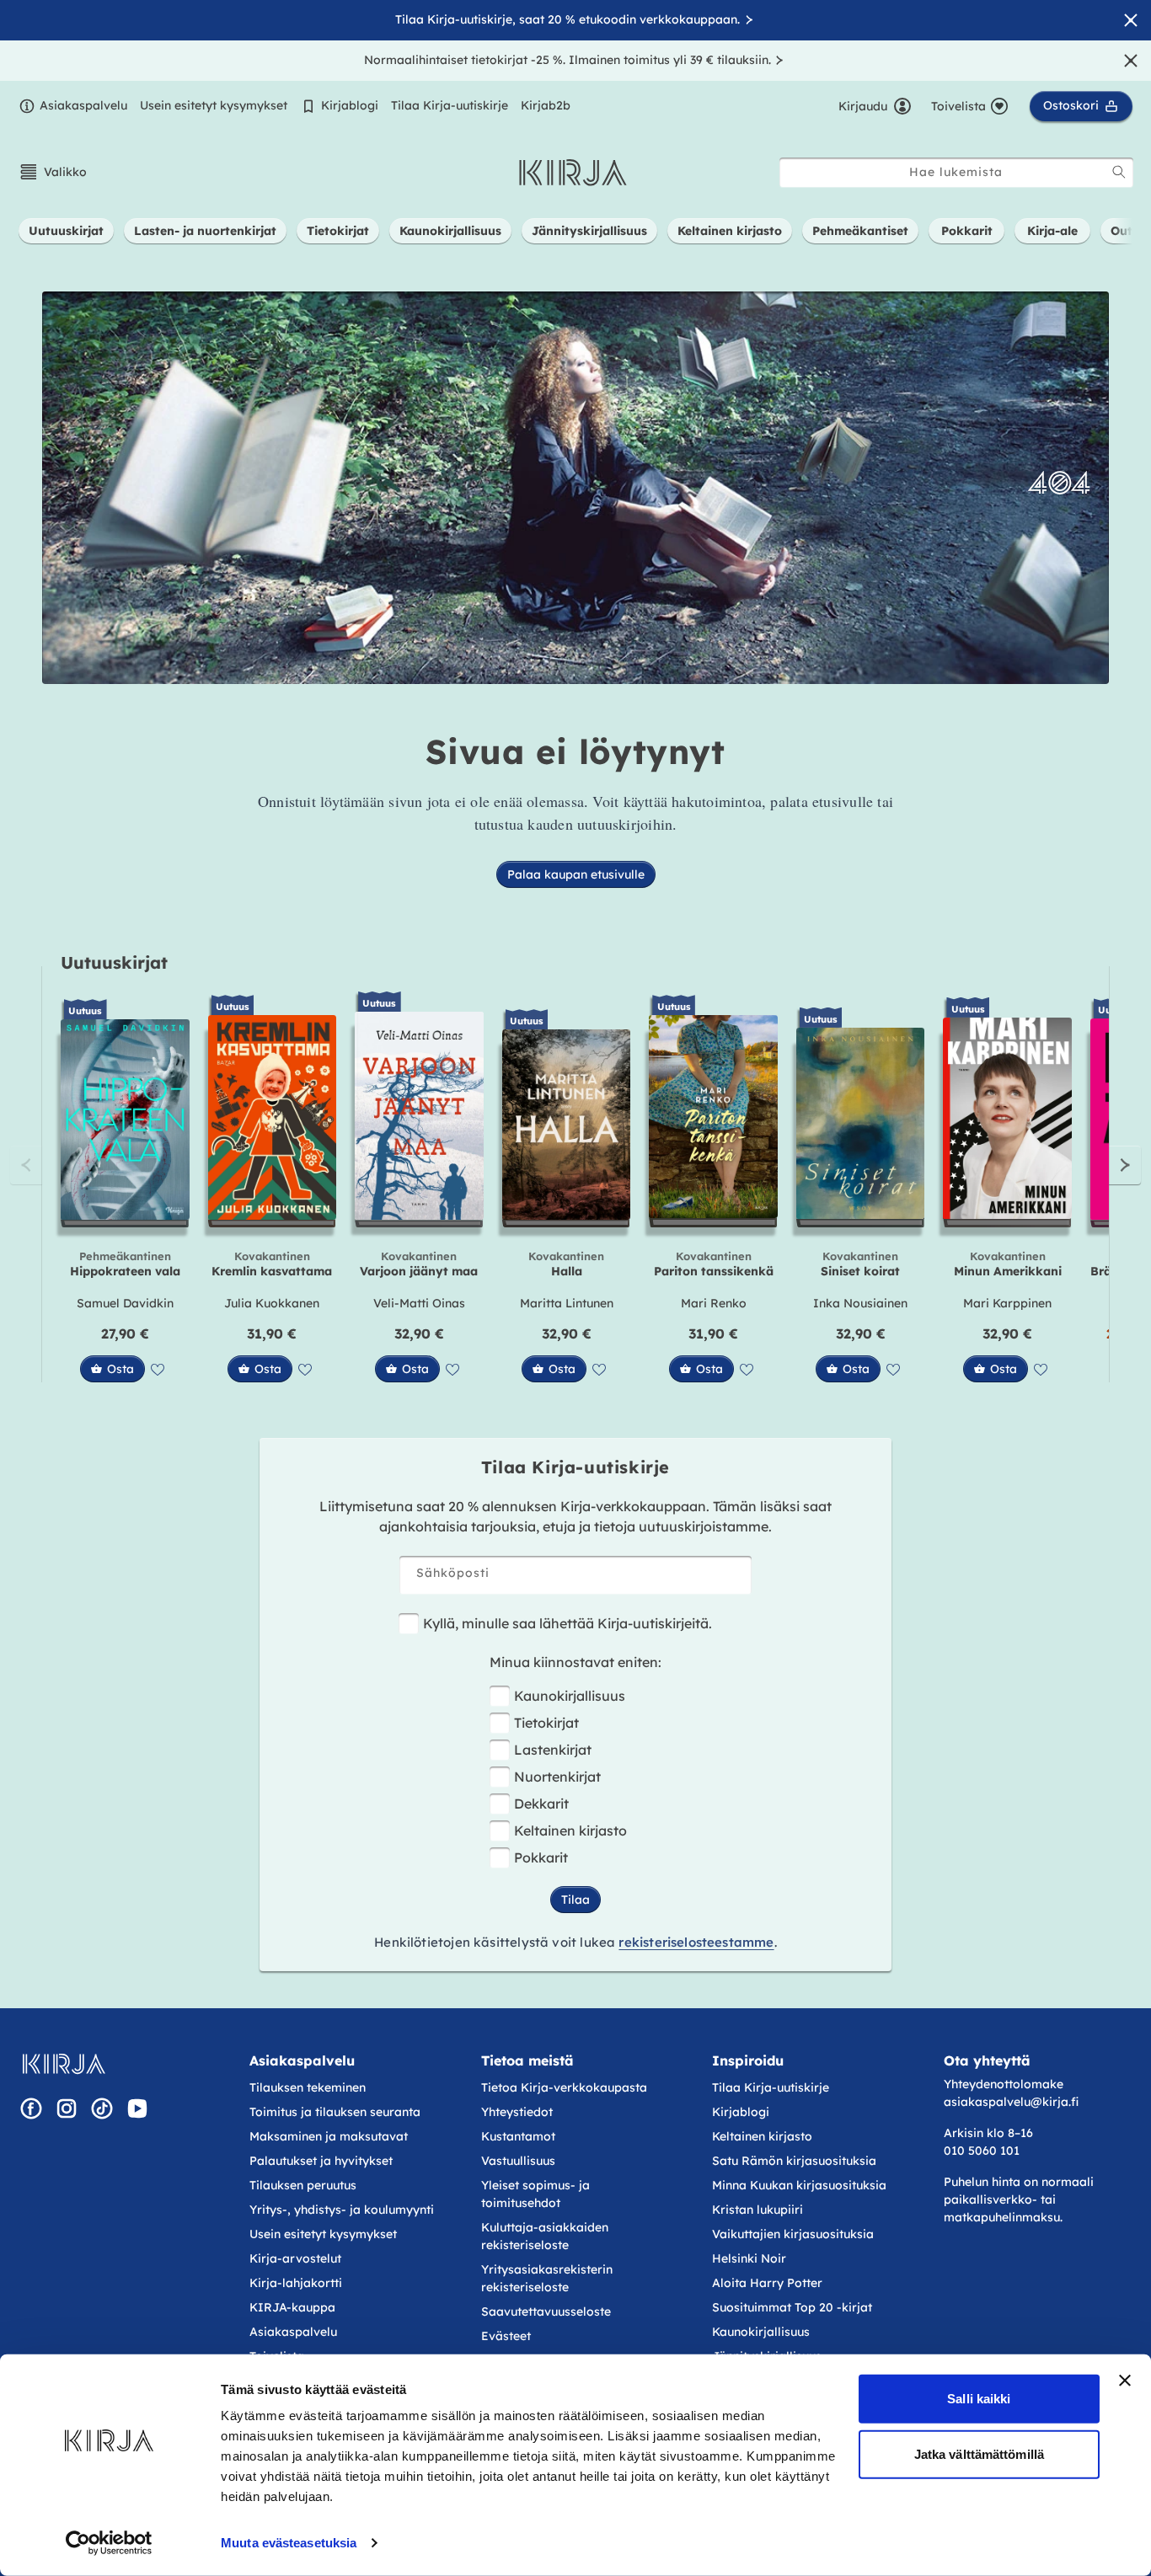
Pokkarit (541, 1857)
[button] (53, 172)
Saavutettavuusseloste (546, 2311)
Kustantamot (518, 2136)
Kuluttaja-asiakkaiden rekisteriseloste (545, 2236)
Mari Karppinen (1007, 1303)
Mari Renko (714, 1303)
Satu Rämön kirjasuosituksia (794, 2161)
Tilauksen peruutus (303, 2185)
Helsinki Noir (749, 2258)
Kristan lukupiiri (758, 2210)
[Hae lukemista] (1119, 172)
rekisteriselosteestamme (696, 1942)
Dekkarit (541, 1804)
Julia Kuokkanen (272, 1303)
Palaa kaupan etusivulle (576, 874)
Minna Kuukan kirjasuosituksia (799, 2185)
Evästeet (506, 2336)
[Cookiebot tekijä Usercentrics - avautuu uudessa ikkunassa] (109, 2543)
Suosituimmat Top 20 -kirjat (792, 2307)
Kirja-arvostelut (295, 2258)
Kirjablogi (350, 105)
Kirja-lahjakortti (296, 2283)
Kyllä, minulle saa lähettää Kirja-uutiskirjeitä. (567, 1623)
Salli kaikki (979, 2399)
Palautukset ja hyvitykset (321, 2161)
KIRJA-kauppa (292, 2307)
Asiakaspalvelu (83, 105)
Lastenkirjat (553, 1750)
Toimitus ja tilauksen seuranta (335, 2112)
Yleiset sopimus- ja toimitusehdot (535, 2194)
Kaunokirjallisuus (570, 1696)
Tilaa (575, 1900)
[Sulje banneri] (1125, 2381)
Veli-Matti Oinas (419, 1303)
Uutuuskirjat (114, 962)
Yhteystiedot (517, 2112)
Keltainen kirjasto (570, 1830)
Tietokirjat (546, 1723)
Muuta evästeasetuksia (289, 2543)
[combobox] (956, 172)
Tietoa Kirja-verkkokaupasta (564, 2087)
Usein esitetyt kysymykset (214, 105)
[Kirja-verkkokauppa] (64, 2064)
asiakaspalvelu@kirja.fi (1011, 2102)
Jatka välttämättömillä (979, 2453)
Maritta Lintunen (567, 1303)
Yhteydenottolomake (1004, 2084)
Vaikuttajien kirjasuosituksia (793, 2234)
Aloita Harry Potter (767, 2283)
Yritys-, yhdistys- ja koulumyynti (342, 2210)
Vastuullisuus (518, 2161)
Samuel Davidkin (125, 1303)
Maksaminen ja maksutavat (329, 2136)
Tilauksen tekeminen (308, 2087)
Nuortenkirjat (557, 1777)
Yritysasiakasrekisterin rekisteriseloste (547, 2278)
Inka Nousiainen (860, 1303)
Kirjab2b (546, 105)
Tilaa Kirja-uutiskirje (450, 105)
